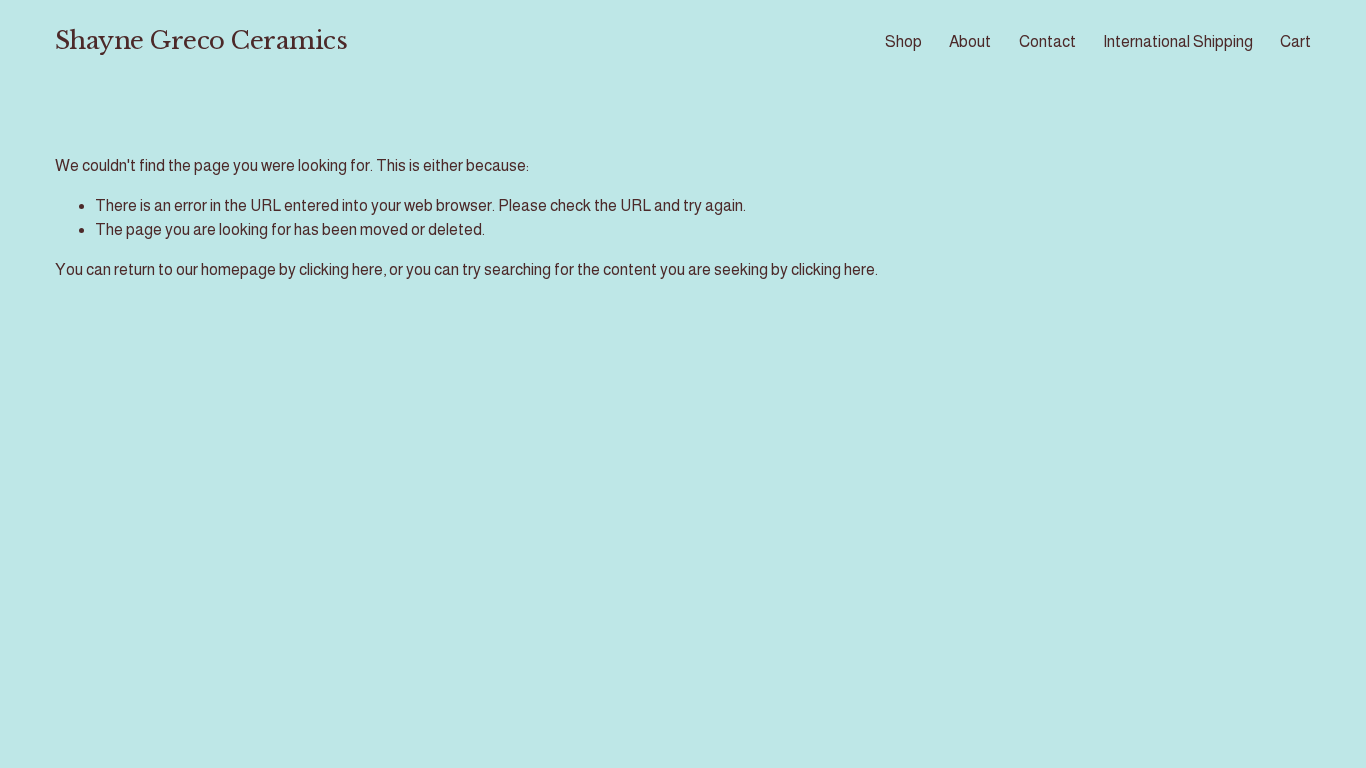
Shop (903, 41)
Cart (1295, 41)
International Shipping (1178, 41)
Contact (1047, 41)
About (970, 41)
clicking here (341, 269)
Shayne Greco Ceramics (201, 41)
